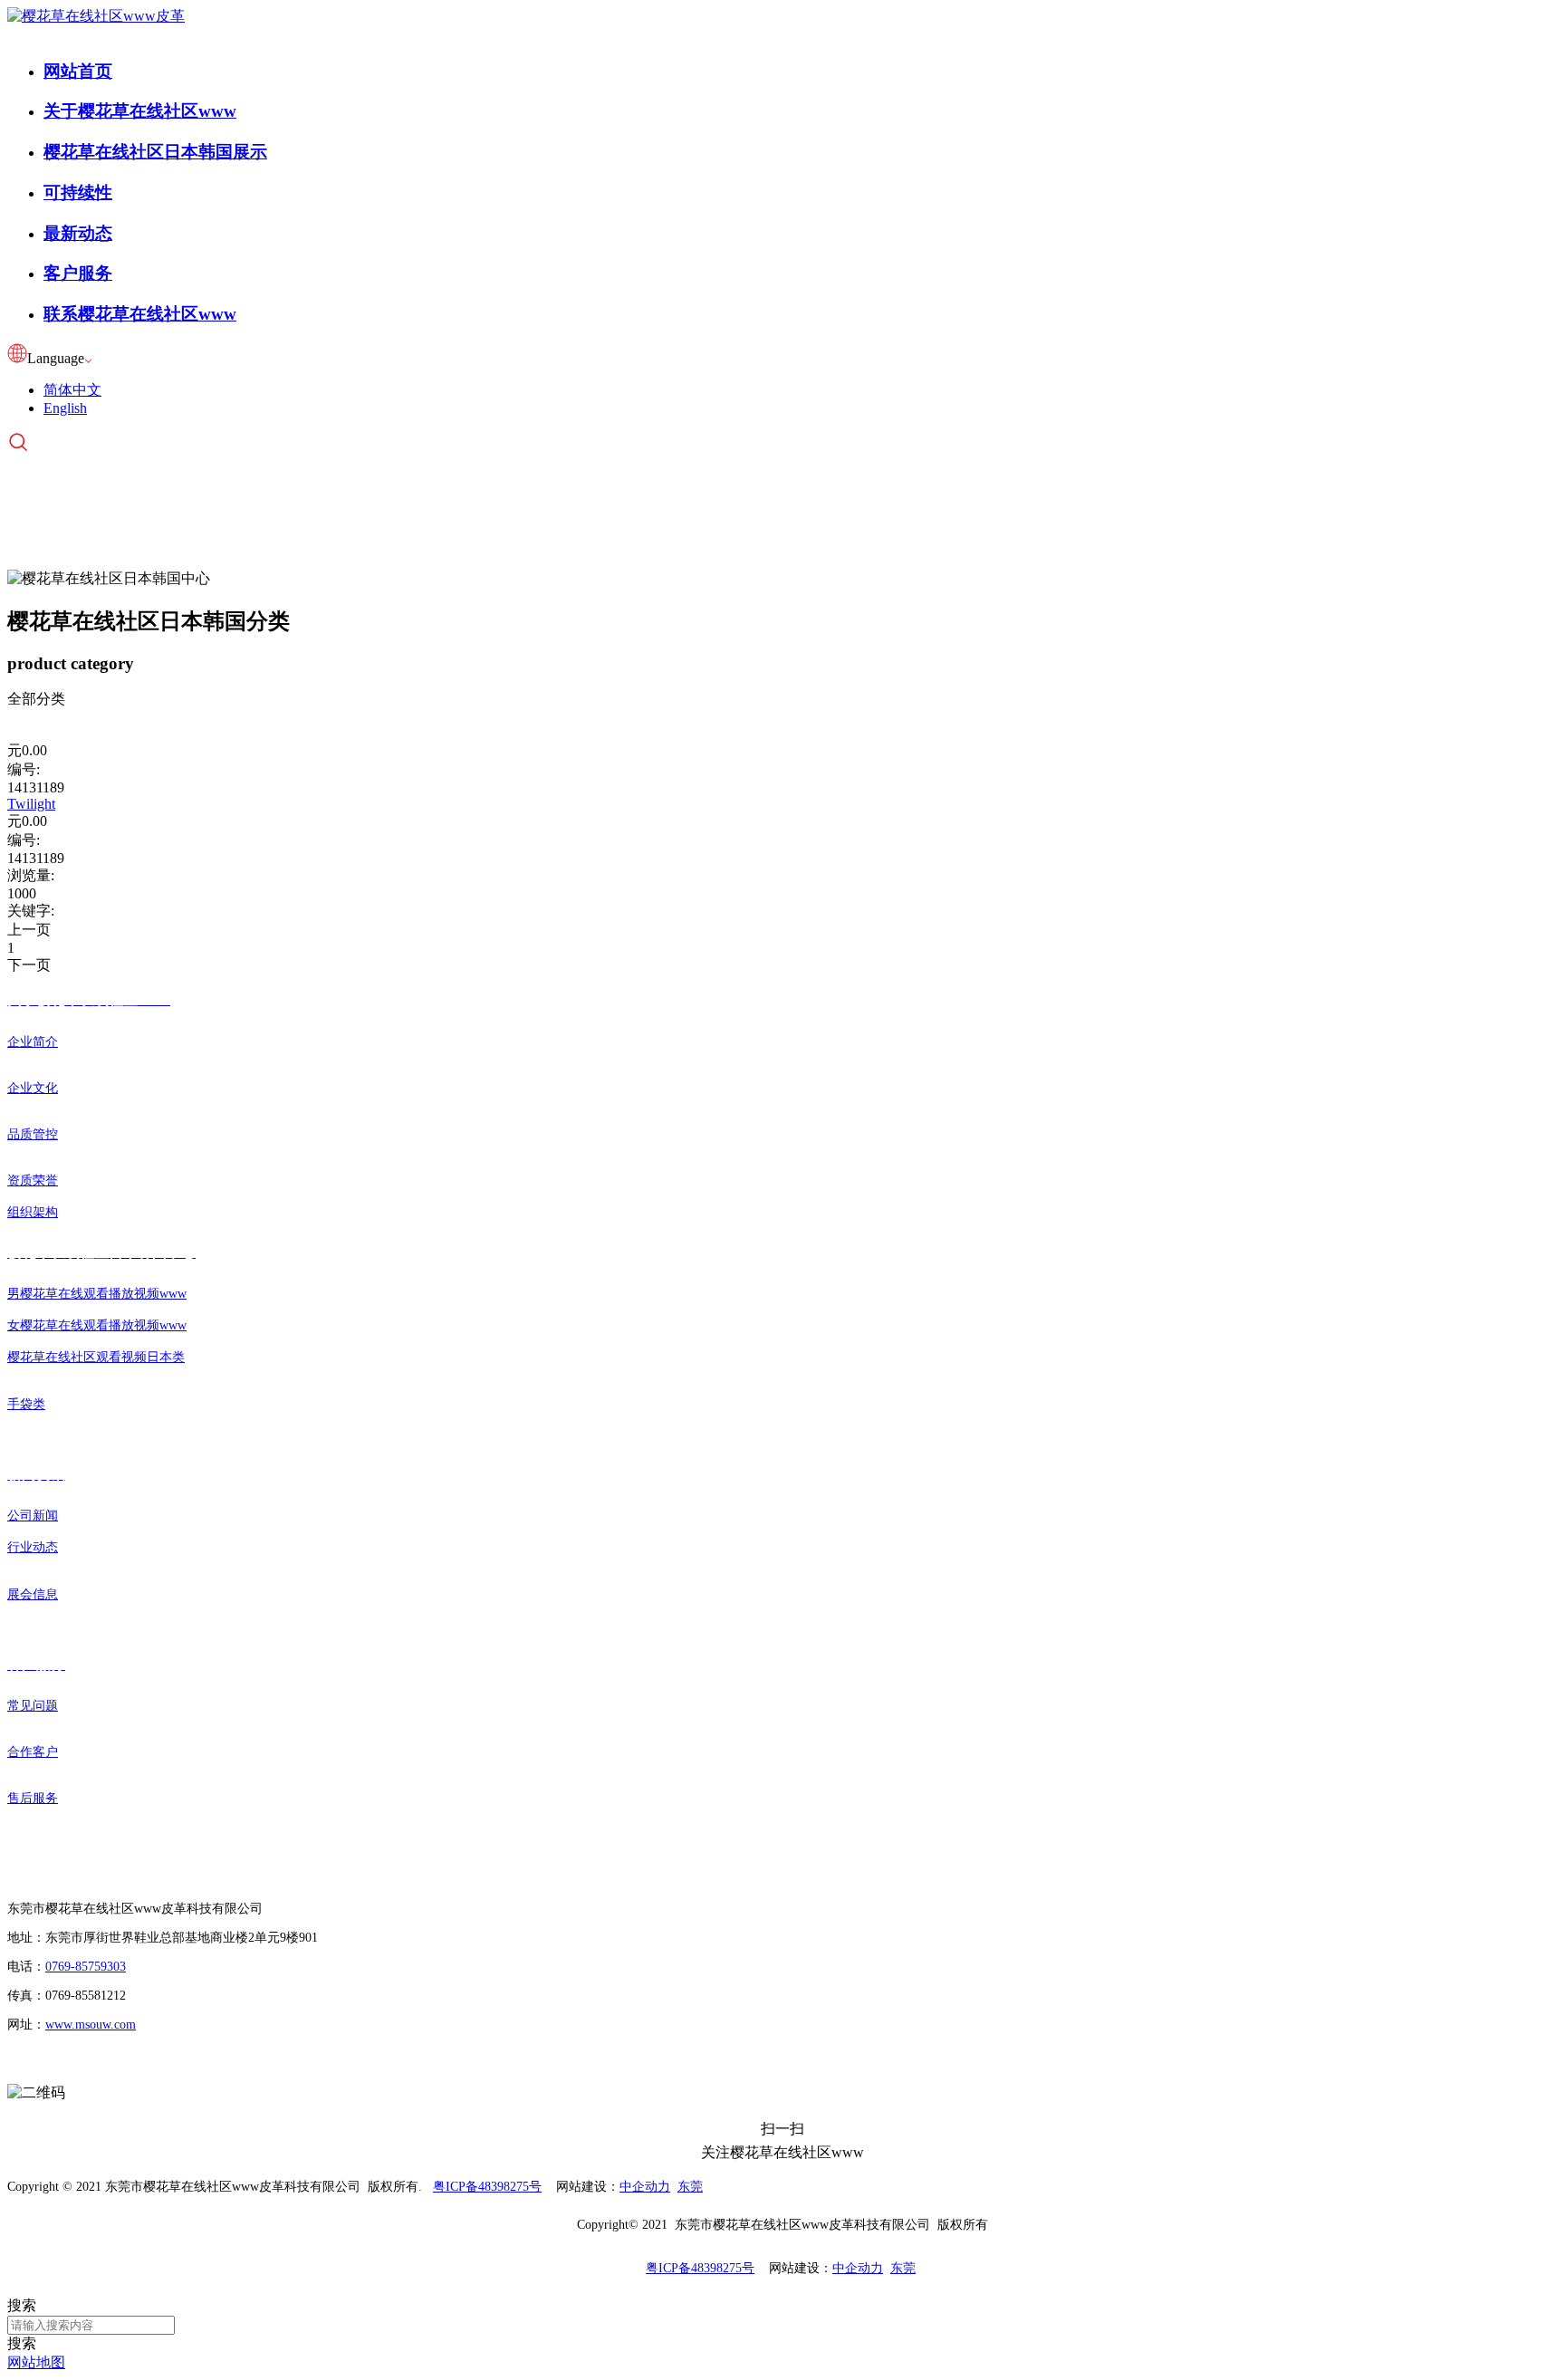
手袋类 (26, 1404)
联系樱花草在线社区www (140, 314)
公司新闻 (33, 1516)
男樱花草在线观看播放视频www (97, 1294)
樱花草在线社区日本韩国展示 (155, 152)
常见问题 (33, 1706)
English (65, 408)
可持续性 (78, 192)
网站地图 (36, 2362)
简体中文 (72, 390)
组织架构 (33, 1212)
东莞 (690, 2187)
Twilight (31, 804)
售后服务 (33, 1798)
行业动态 (33, 1547)
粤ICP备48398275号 (487, 2187)
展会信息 (33, 1594)
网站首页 (78, 71)
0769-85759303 (86, 1967)
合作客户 (33, 1752)
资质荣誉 (33, 1180)
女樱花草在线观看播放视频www (97, 1325)
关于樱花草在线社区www (140, 111)
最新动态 (78, 233)
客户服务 (78, 273)
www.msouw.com (91, 2025)
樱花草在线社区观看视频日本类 (96, 1357)
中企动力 (645, 2187)
